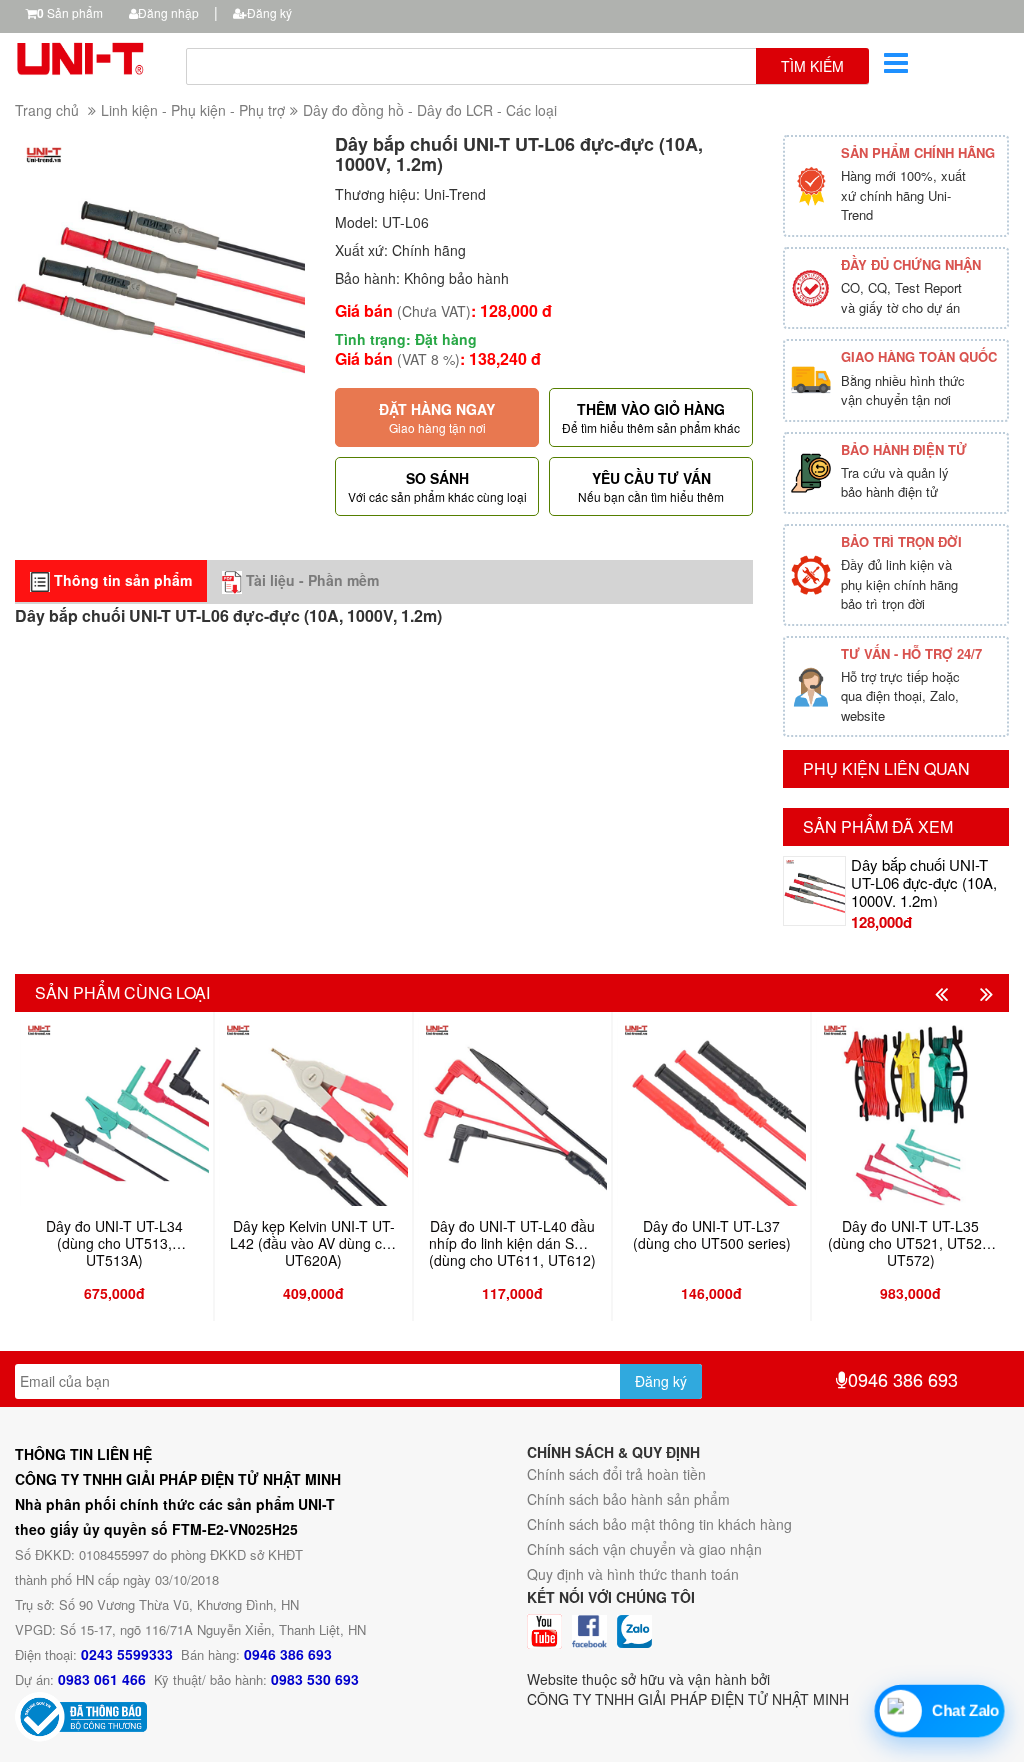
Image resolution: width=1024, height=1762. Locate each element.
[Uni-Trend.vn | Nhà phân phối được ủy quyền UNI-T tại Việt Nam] (85, 55)
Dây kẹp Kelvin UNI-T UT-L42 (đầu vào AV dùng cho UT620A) (314, 1244)
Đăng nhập (168, 12)
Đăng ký (269, 12)
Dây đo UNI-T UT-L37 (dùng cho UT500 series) (712, 1235)
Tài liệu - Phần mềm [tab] (310, 580)
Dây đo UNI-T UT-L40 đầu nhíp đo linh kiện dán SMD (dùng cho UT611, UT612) (512, 1244)
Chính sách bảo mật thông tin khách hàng (659, 1524)
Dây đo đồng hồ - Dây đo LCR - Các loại (430, 110)
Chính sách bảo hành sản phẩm (628, 1499)
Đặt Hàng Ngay (437, 417)
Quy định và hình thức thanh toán (633, 1574)
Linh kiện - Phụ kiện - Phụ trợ (193, 110)
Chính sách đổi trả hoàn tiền (616, 1474)
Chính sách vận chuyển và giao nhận (644, 1549)
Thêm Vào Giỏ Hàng (651, 417)
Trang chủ (47, 110)
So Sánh (437, 486)
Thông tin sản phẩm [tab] (121, 580)
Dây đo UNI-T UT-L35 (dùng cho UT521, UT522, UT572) (911, 1244)
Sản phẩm (70, 12)
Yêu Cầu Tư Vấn (651, 486)
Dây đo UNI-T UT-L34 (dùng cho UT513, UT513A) (114, 1244)
